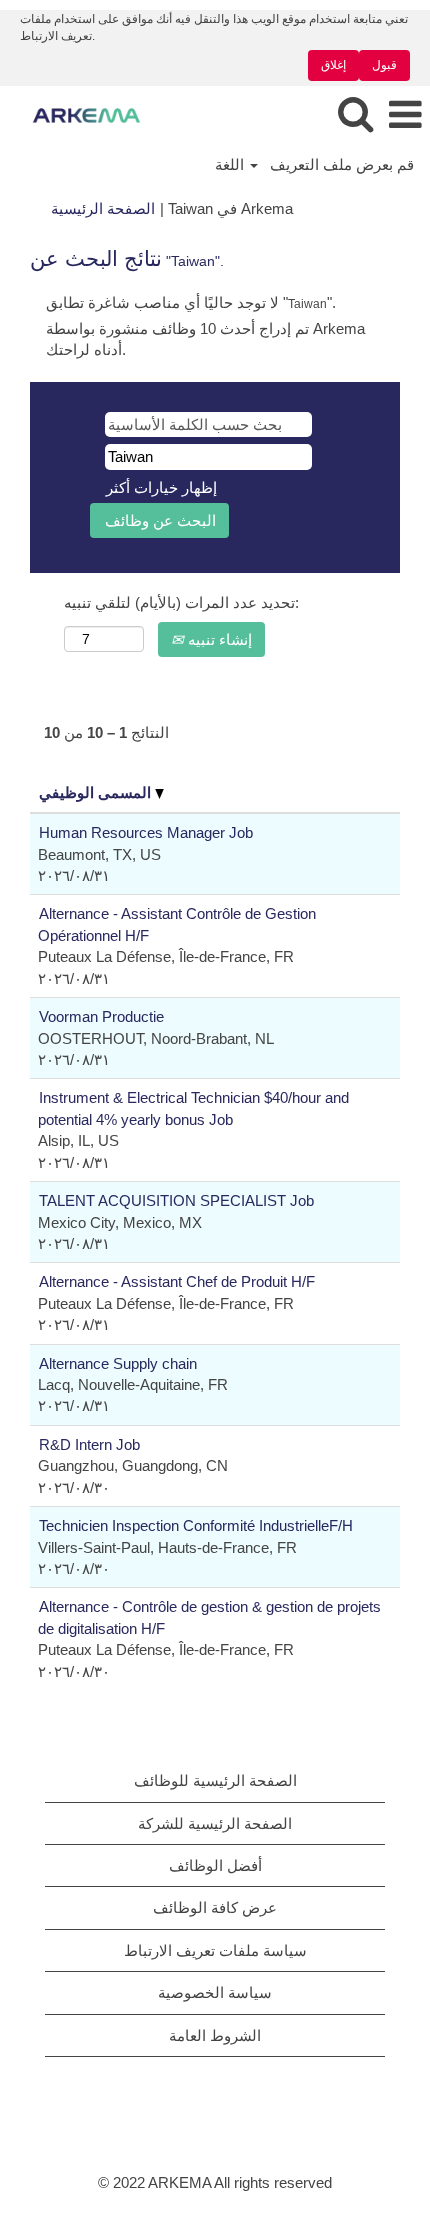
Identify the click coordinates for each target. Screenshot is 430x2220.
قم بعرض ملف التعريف (342, 164)
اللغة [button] (231, 164)
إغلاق (333, 65)
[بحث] (355, 113)
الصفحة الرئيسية (103, 208)
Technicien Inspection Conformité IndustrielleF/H (196, 1525)
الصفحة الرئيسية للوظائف (215, 1780)
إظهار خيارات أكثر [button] (161, 487)
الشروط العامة (215, 2035)
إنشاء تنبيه (218, 639)
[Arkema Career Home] (79, 113)
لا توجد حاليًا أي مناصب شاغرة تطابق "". (191, 302)
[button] (405, 114)
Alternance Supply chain (118, 1363)
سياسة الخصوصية (215, 1992)
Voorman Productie (101, 1016)
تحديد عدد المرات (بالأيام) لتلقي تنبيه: (181, 602)
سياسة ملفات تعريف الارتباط (215, 1950)
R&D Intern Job (89, 1444)
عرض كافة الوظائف (215, 1907)
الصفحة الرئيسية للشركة (215, 1823)
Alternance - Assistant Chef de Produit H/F (177, 1281)
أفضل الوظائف (215, 1865)
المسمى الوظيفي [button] (97, 792)
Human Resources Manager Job (146, 832)
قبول (384, 65)
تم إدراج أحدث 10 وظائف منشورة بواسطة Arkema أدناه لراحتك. (205, 339)
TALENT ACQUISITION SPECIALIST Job (176, 1200)
